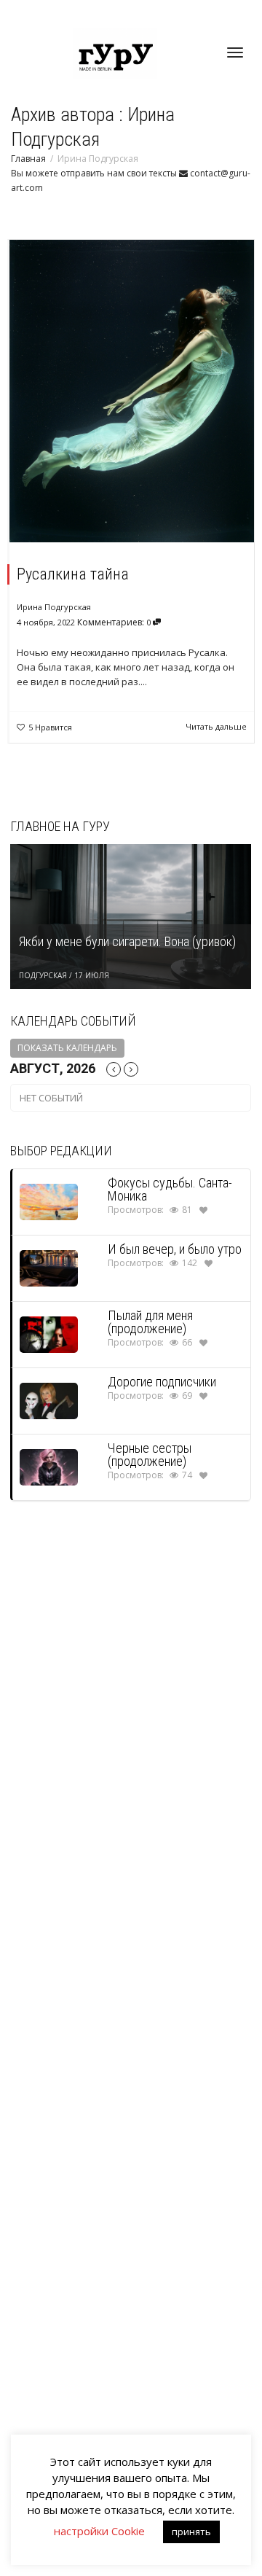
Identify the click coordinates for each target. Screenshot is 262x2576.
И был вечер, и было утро (175, 1249)
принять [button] (191, 2532)
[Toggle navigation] (235, 52)
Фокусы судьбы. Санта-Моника (170, 1189)
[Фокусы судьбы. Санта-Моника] (49, 1201)
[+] (132, 391)
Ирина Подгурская (54, 607)
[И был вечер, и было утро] (49, 1267)
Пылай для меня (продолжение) (150, 1322)
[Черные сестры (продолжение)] (49, 1466)
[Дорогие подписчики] (49, 1400)
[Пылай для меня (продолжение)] (49, 1334)
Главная (28, 159)
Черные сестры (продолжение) (150, 1455)
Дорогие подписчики (162, 1382)
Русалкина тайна (73, 574)
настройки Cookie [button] (99, 2531)
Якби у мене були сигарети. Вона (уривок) (127, 941)
